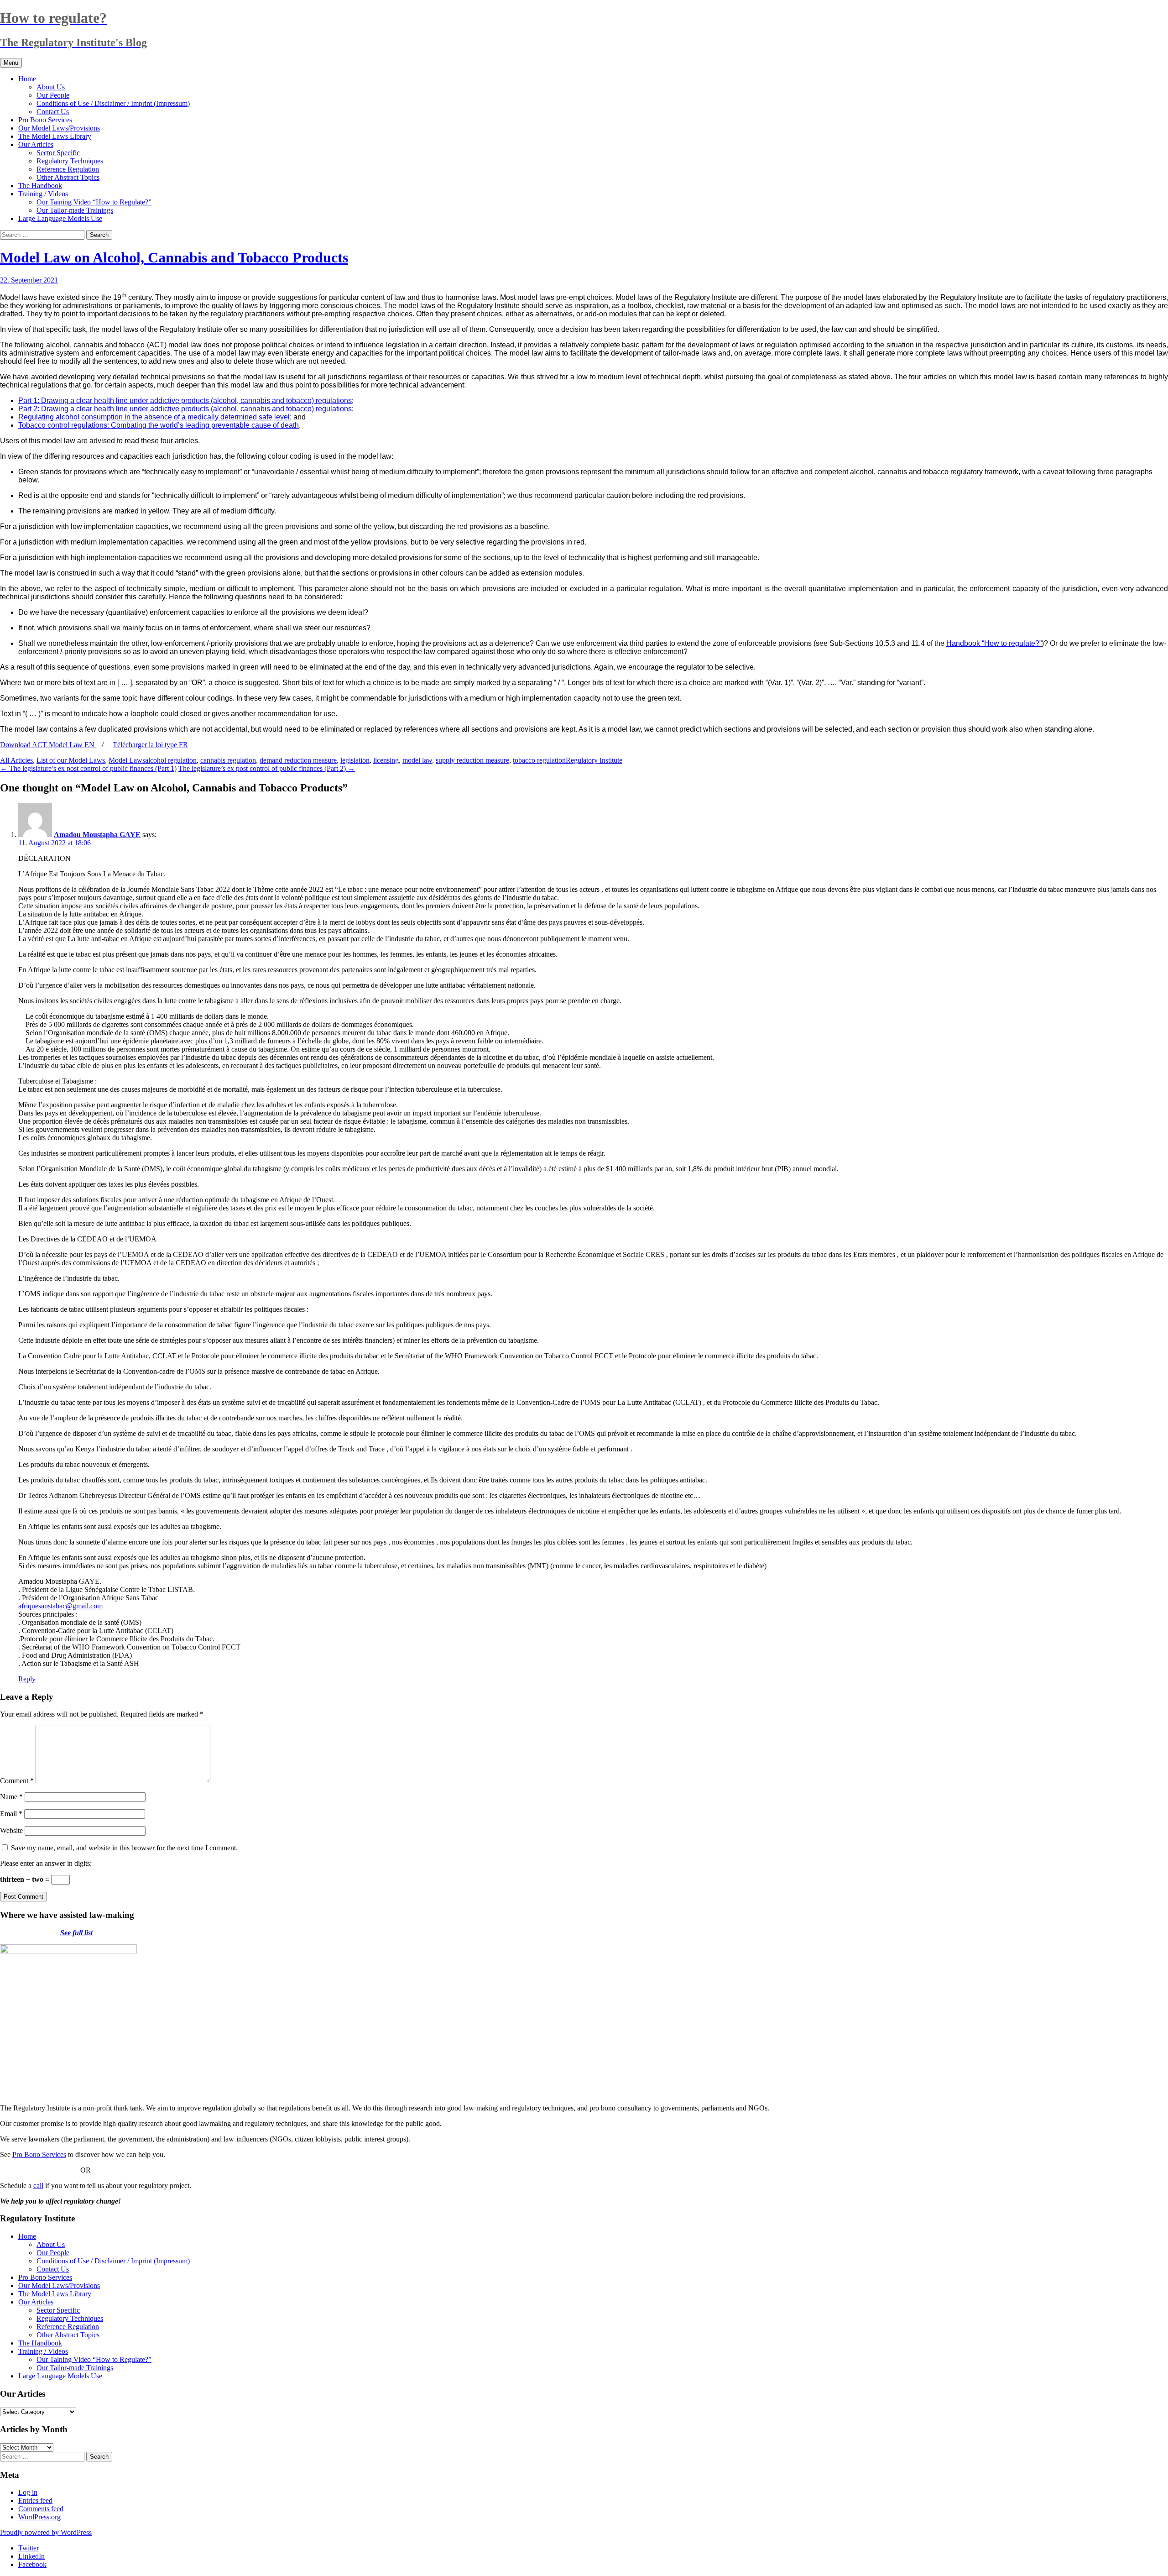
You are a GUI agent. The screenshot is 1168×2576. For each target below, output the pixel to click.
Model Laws (127, 760)
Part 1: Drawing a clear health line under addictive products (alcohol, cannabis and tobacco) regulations (185, 401)
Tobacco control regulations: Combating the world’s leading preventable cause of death (159, 425)
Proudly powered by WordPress (46, 2532)
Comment (17, 1781)
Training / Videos (43, 194)
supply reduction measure (472, 760)
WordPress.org (39, 2517)
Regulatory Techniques (70, 161)
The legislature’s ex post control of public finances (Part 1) (88, 768)
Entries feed (35, 2500)
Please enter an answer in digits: (46, 1863)
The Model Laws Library (55, 136)
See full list (76, 1933)
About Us (51, 87)
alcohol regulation (171, 760)
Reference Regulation (68, 169)
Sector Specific (58, 153)
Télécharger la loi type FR (150, 745)
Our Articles (36, 144)
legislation (355, 760)
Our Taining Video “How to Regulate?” (94, 202)
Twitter (29, 2548)
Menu (11, 63)
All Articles (16, 760)
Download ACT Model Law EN (48, 745)
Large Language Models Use (60, 218)
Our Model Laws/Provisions (59, 128)
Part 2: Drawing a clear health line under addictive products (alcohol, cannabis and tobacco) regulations (185, 409)
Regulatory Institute (594, 760)
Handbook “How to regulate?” (994, 643)
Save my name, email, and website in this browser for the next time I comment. (124, 1848)
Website (11, 1830)
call (38, 2186)
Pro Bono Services (45, 120)
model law (417, 760)
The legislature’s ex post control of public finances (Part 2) (267, 768)
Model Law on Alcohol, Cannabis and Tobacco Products (174, 257)
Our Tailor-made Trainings (75, 210)
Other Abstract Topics (68, 177)
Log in (28, 2492)
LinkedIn (31, 2556)
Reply (27, 1679)
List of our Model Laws (71, 760)
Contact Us (53, 112)
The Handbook (40, 186)
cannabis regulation (228, 760)
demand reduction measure (298, 760)
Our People (53, 95)
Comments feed (41, 2509)
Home (27, 79)
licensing (386, 760)
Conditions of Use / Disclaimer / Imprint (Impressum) (113, 103)
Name (11, 1797)
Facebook (32, 2564)
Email (11, 1814)
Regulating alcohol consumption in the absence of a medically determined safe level (154, 417)
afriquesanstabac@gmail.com (60, 1606)
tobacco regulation (539, 760)
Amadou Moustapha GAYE (97, 835)
